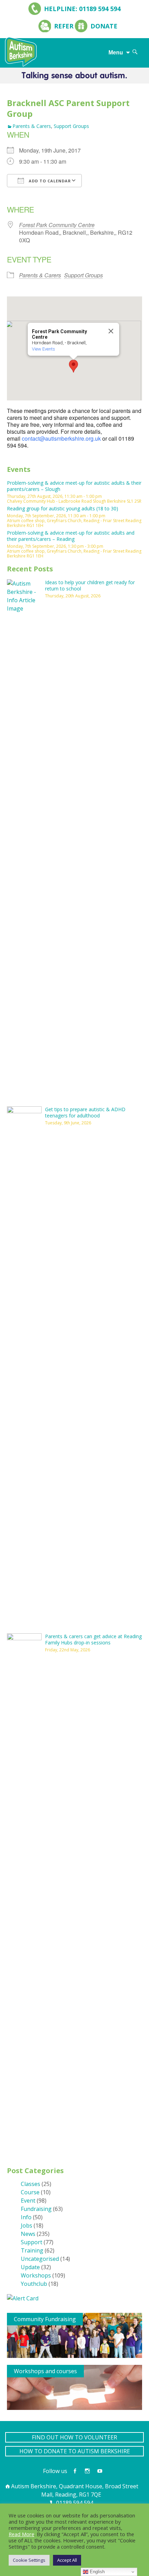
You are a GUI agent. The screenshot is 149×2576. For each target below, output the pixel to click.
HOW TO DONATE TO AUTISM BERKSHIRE (75, 2451)
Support (32, 2242)
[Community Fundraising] (74, 2335)
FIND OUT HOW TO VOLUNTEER (74, 2437)
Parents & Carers (32, 126)
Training (32, 2250)
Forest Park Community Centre (57, 225)
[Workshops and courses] (74, 2387)
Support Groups (71, 126)
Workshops (36, 2275)
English (97, 2572)
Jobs (27, 2225)
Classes (30, 2184)
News (28, 2234)
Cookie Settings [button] (29, 2560)
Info (26, 2217)
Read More (21, 2534)
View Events (43, 349)
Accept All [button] (67, 2560)
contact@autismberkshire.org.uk (61, 438)
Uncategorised (40, 2259)
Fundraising (36, 2209)
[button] (73, 366)
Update (30, 2267)
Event (28, 2201)
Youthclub (34, 2284)
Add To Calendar (49, 181)
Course (30, 2192)
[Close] (111, 331)
